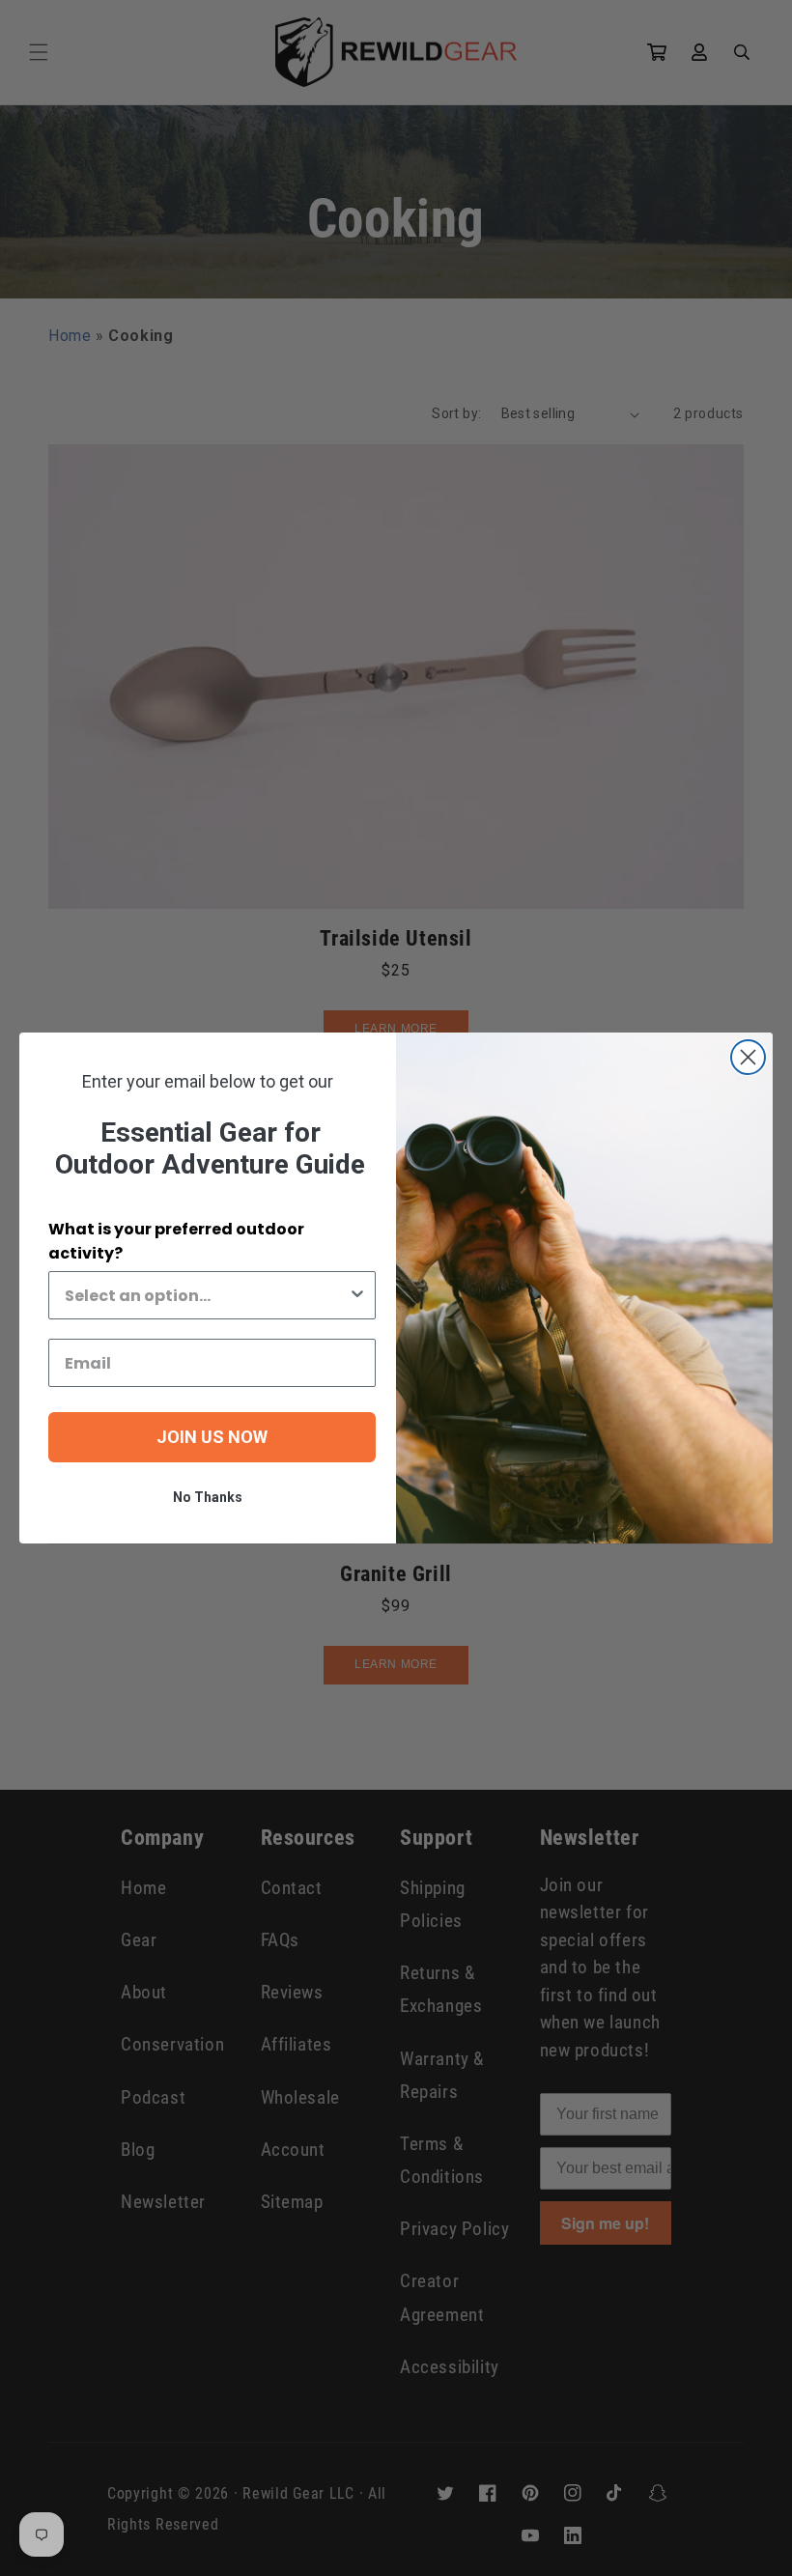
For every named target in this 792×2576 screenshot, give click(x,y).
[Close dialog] (748, 1057)
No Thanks (208, 1497)
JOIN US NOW (212, 1437)
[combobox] (206, 1295)
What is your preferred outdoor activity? (176, 1241)
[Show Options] (357, 1295)
